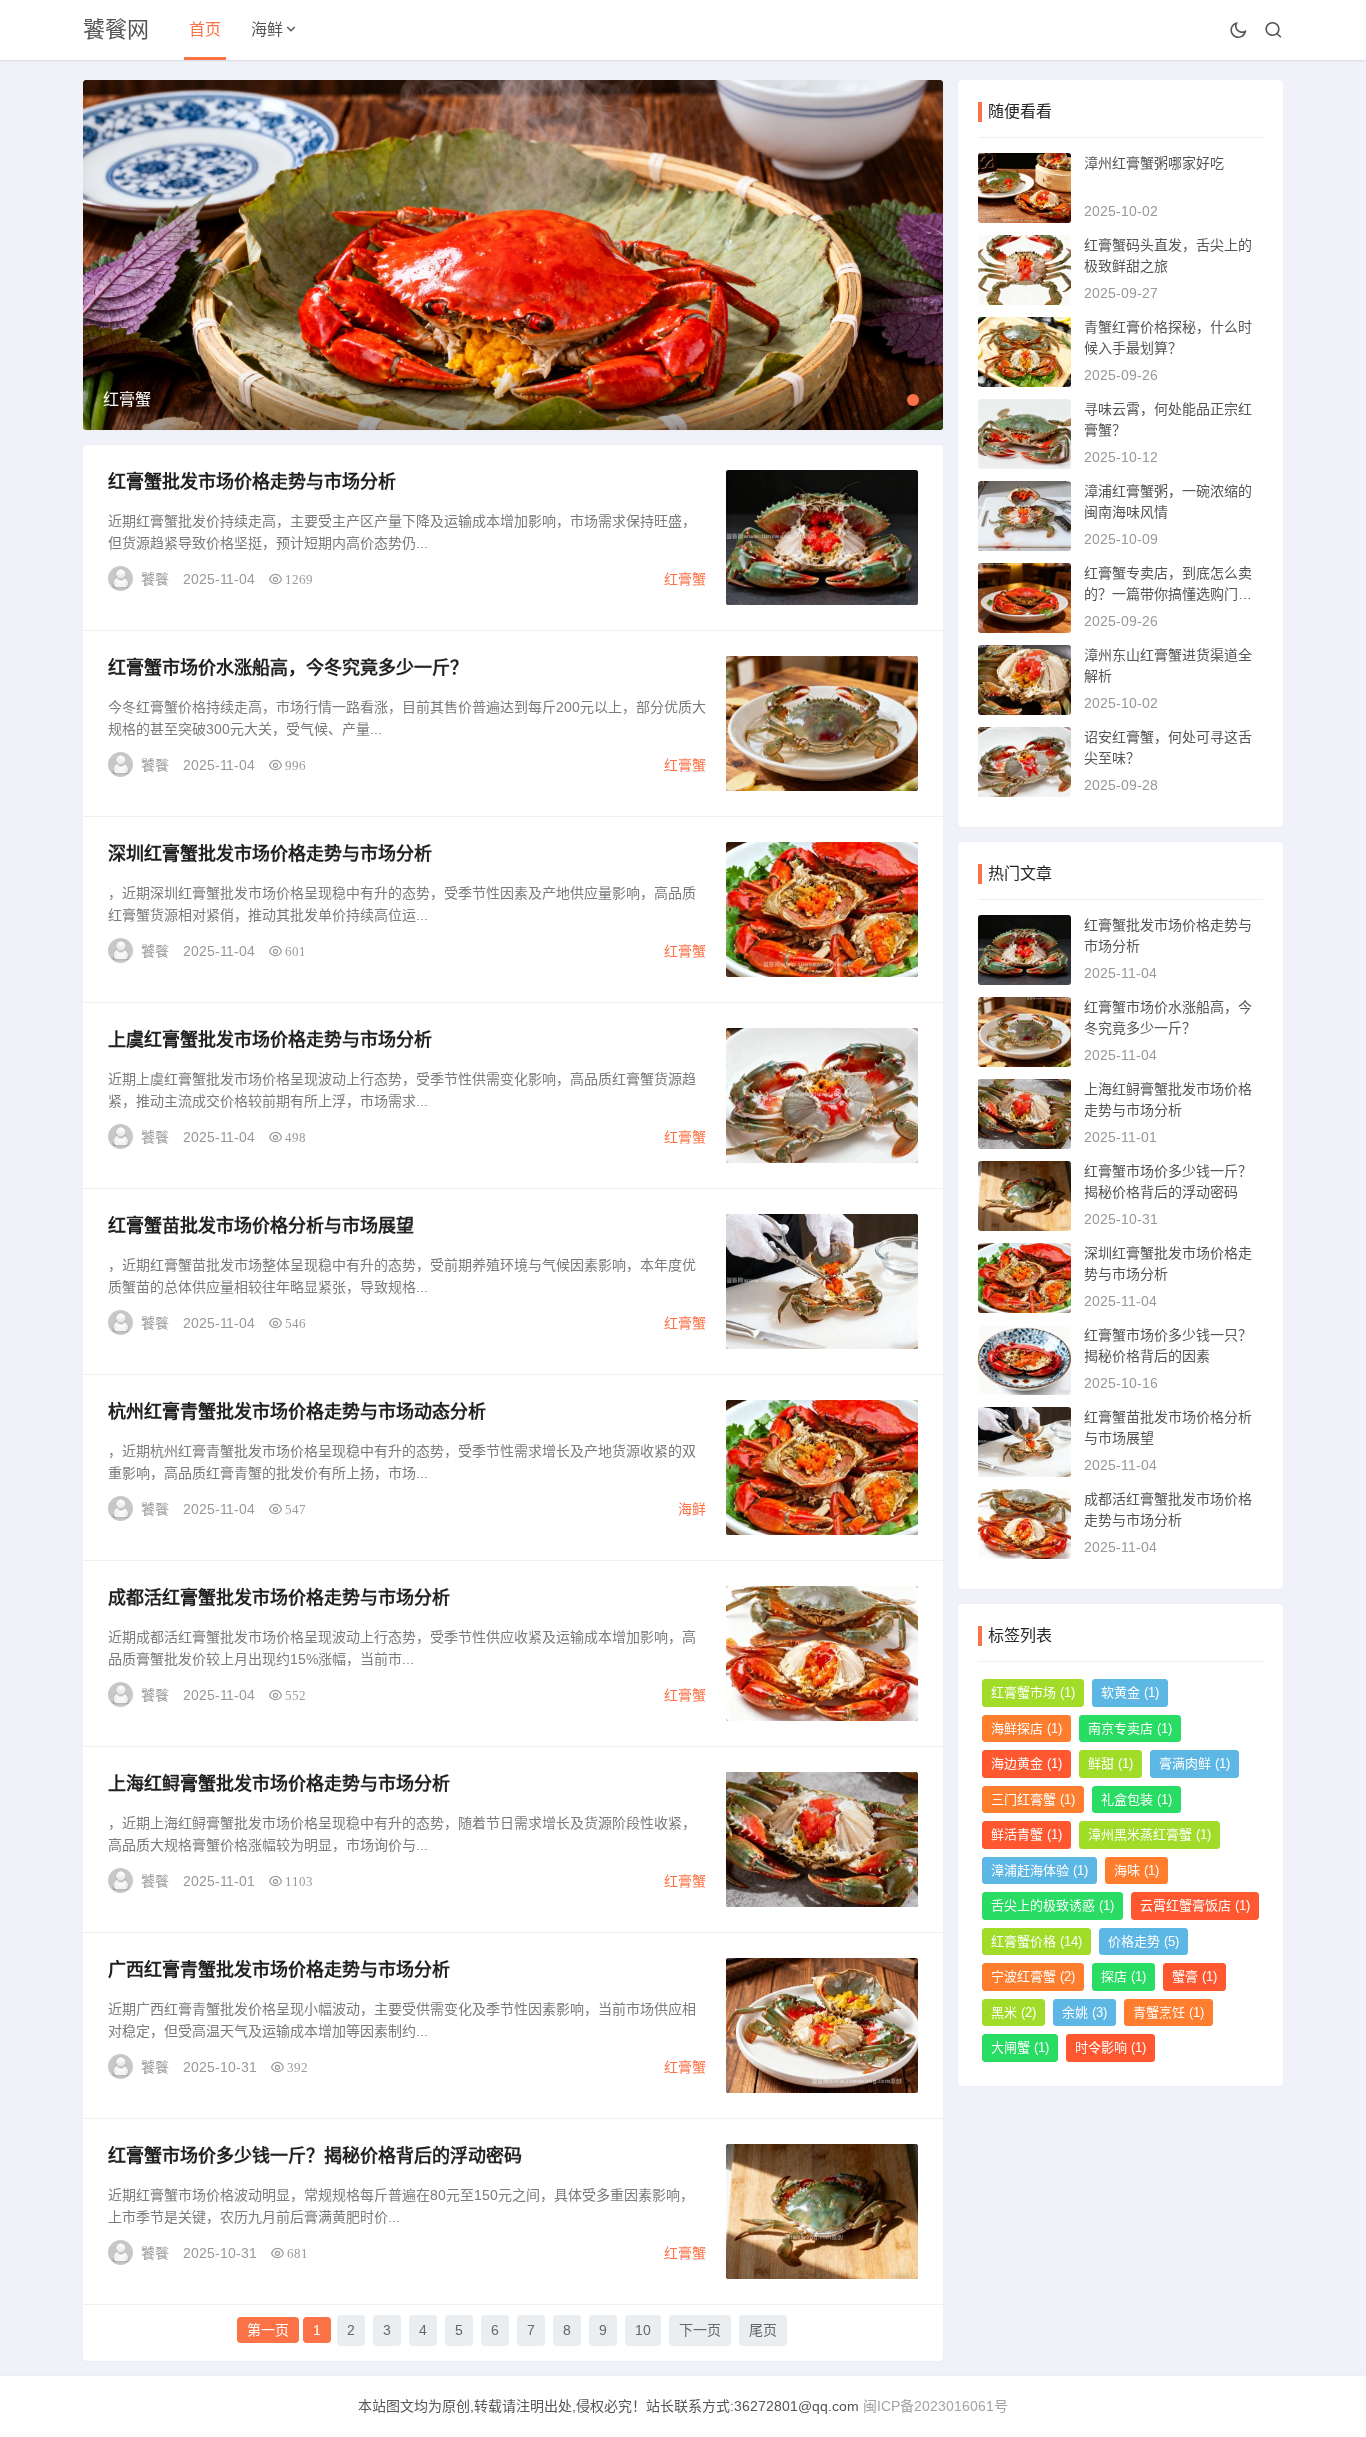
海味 (1136, 1870)
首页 (205, 29)
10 (643, 2330)
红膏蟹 (685, 579)
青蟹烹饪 (1168, 2012)
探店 (1123, 1976)
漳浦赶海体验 (1039, 1870)
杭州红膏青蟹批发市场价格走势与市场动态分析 (297, 1412)
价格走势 (1143, 1941)
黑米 (1013, 2012)
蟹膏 (1194, 1976)
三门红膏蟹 (1033, 1799)
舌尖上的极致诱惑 (1052, 1905)
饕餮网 (116, 29)
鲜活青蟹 (1026, 1834)
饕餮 (155, 579)
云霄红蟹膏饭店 (1195, 1905)
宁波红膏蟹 (1033, 1976)
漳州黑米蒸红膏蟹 (1149, 1834)
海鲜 (267, 29)
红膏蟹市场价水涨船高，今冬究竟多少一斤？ (288, 668)
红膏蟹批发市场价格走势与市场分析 (252, 482)
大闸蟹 (1020, 2047)
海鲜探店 (1026, 1728)
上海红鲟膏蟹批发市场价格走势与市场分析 (279, 1784)
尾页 (763, 2330)
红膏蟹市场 (1033, 1692)
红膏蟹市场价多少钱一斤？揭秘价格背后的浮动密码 (315, 2156)
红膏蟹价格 (1036, 1941)
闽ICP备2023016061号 (935, 2406)
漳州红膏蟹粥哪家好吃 (1154, 163)
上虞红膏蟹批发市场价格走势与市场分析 (270, 1040)
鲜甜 (1110, 1763)
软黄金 (1130, 1692)
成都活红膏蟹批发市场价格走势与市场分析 (279, 1598)
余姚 (1084, 2012)
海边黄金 (1026, 1763)
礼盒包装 (1136, 1799)
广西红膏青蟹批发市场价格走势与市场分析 (279, 1970)
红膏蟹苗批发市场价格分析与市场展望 (261, 1226)
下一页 (700, 2330)
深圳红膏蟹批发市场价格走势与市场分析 (270, 854)
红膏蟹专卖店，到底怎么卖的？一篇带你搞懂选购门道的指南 (1168, 594)
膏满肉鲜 (1194, 1763)
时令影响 (1110, 2047)
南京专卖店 (1130, 1728)
